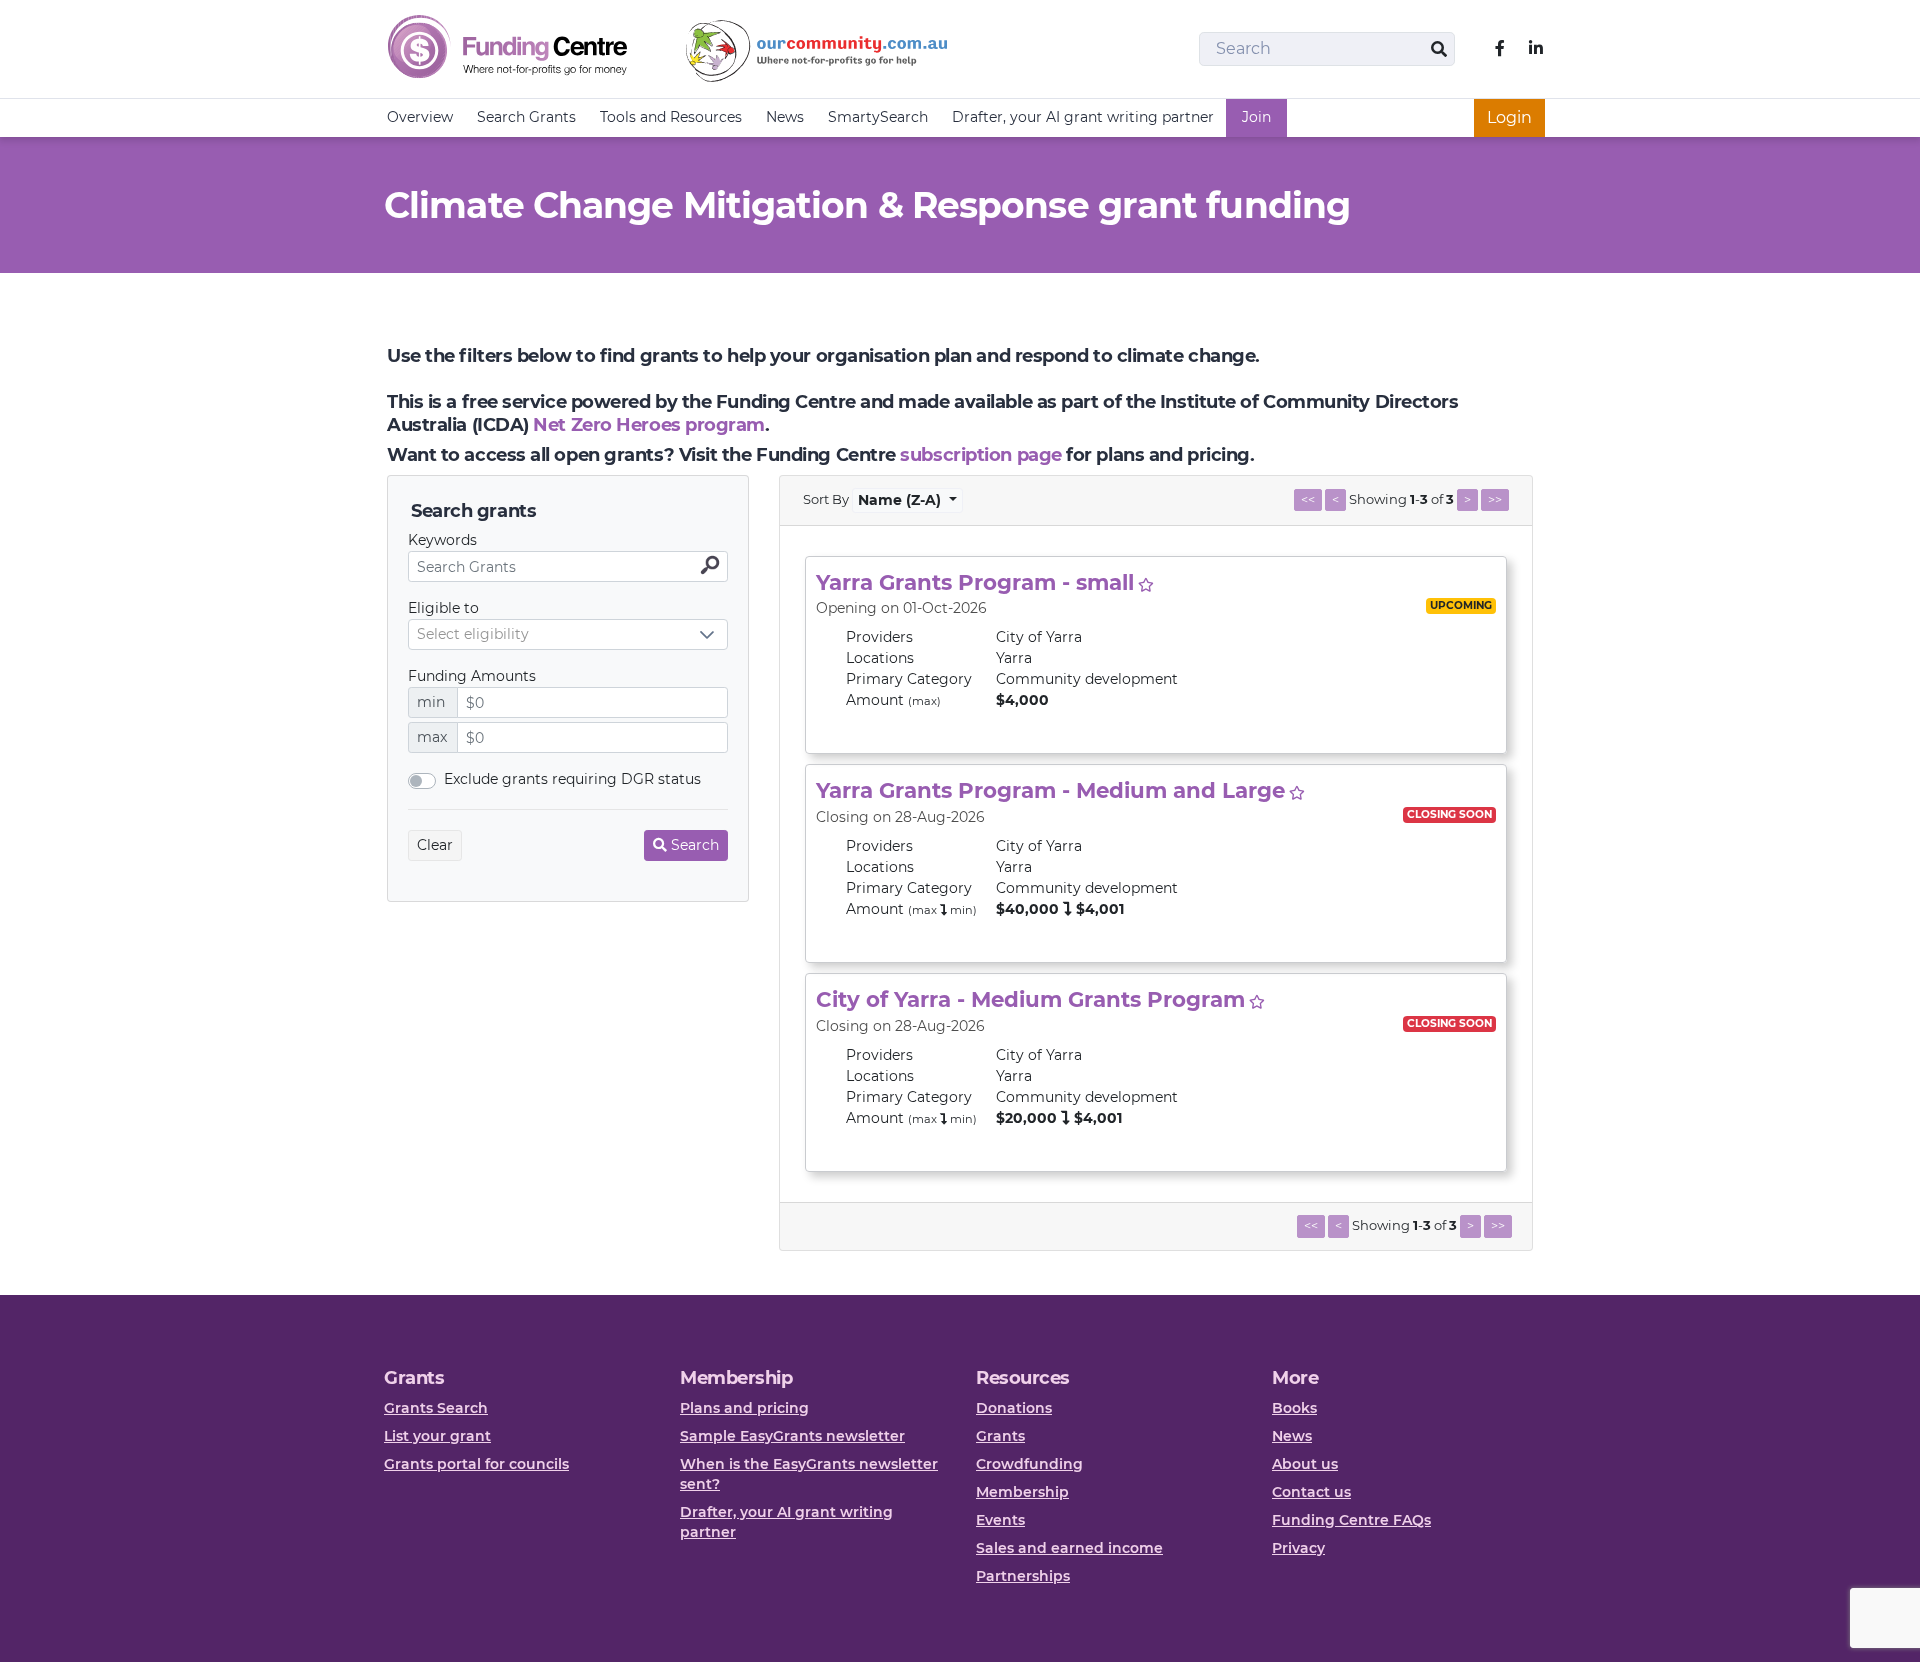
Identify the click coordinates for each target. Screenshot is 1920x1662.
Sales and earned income (1069, 1548)
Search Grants (526, 117)
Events (1000, 1520)
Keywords (442, 540)
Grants (1000, 1436)
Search (695, 845)
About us (1305, 1464)
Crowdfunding (1029, 1464)
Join (1256, 117)
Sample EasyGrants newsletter (792, 1436)
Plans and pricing (744, 1408)
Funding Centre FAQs (1351, 1520)
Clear (435, 845)
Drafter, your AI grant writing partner (1083, 117)
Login (1509, 117)
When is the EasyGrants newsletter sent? (809, 1474)
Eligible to (443, 608)
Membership (1022, 1492)
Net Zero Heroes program (649, 425)
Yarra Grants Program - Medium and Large (1050, 790)
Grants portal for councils (476, 1464)
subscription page (980, 455)
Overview (420, 117)
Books (1294, 1408)
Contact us (1311, 1492)
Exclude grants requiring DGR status (572, 779)
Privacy (1298, 1548)
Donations (1014, 1408)
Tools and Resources (671, 117)
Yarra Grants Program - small (975, 582)
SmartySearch (878, 117)
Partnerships (1023, 1576)
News (785, 117)
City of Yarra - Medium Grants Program (1030, 999)
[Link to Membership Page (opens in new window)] (1146, 585)
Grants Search (436, 1408)
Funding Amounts (472, 676)
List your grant (437, 1436)
